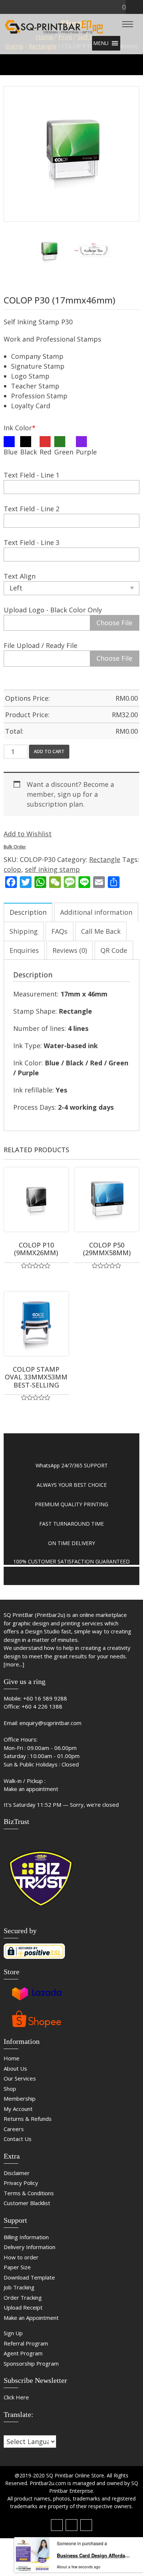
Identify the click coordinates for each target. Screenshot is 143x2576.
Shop (10, 2089)
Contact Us (18, 2139)
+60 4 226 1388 (42, 1706)
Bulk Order (15, 847)
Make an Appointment (31, 2318)
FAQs (59, 931)
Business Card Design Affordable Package (93, 2555)
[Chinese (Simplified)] (7, 2431)
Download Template (29, 2277)
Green (64, 452)
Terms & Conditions (29, 2193)
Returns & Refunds (28, 2119)
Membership (20, 2098)
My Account (18, 2109)
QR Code (114, 950)
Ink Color (20, 428)
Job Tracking (19, 2287)
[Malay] (22, 2431)
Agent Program (23, 2353)
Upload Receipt (23, 2307)
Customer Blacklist (27, 2203)
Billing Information (26, 2237)
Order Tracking (23, 2297)
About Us (15, 2068)
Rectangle (105, 859)
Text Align (20, 576)
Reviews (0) (70, 950)
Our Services (20, 2078)
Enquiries (24, 950)
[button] (101, 43)
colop (12, 869)
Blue (11, 452)
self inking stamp (52, 869)
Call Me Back (101, 931)
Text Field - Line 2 (32, 509)
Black (29, 452)
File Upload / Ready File (41, 645)
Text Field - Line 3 (32, 542)
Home (12, 2058)
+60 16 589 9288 (45, 1698)
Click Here (16, 2397)
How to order (21, 2257)
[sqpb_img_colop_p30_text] (94, 252)
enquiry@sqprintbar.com (50, 1723)
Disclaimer (17, 2173)
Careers (14, 2129)
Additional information (96, 912)
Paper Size (17, 2267)
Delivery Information (30, 2247)
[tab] (28, 912)
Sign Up (13, 2333)
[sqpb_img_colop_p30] (71, 154)
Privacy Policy (21, 2183)
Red (45, 452)
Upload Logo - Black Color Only (53, 610)
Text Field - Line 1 (32, 475)
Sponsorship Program (31, 2363)
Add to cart (49, 751)
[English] (14, 2431)
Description (28, 912)
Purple (86, 452)
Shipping (24, 931)
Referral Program (26, 2343)
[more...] (14, 1664)
